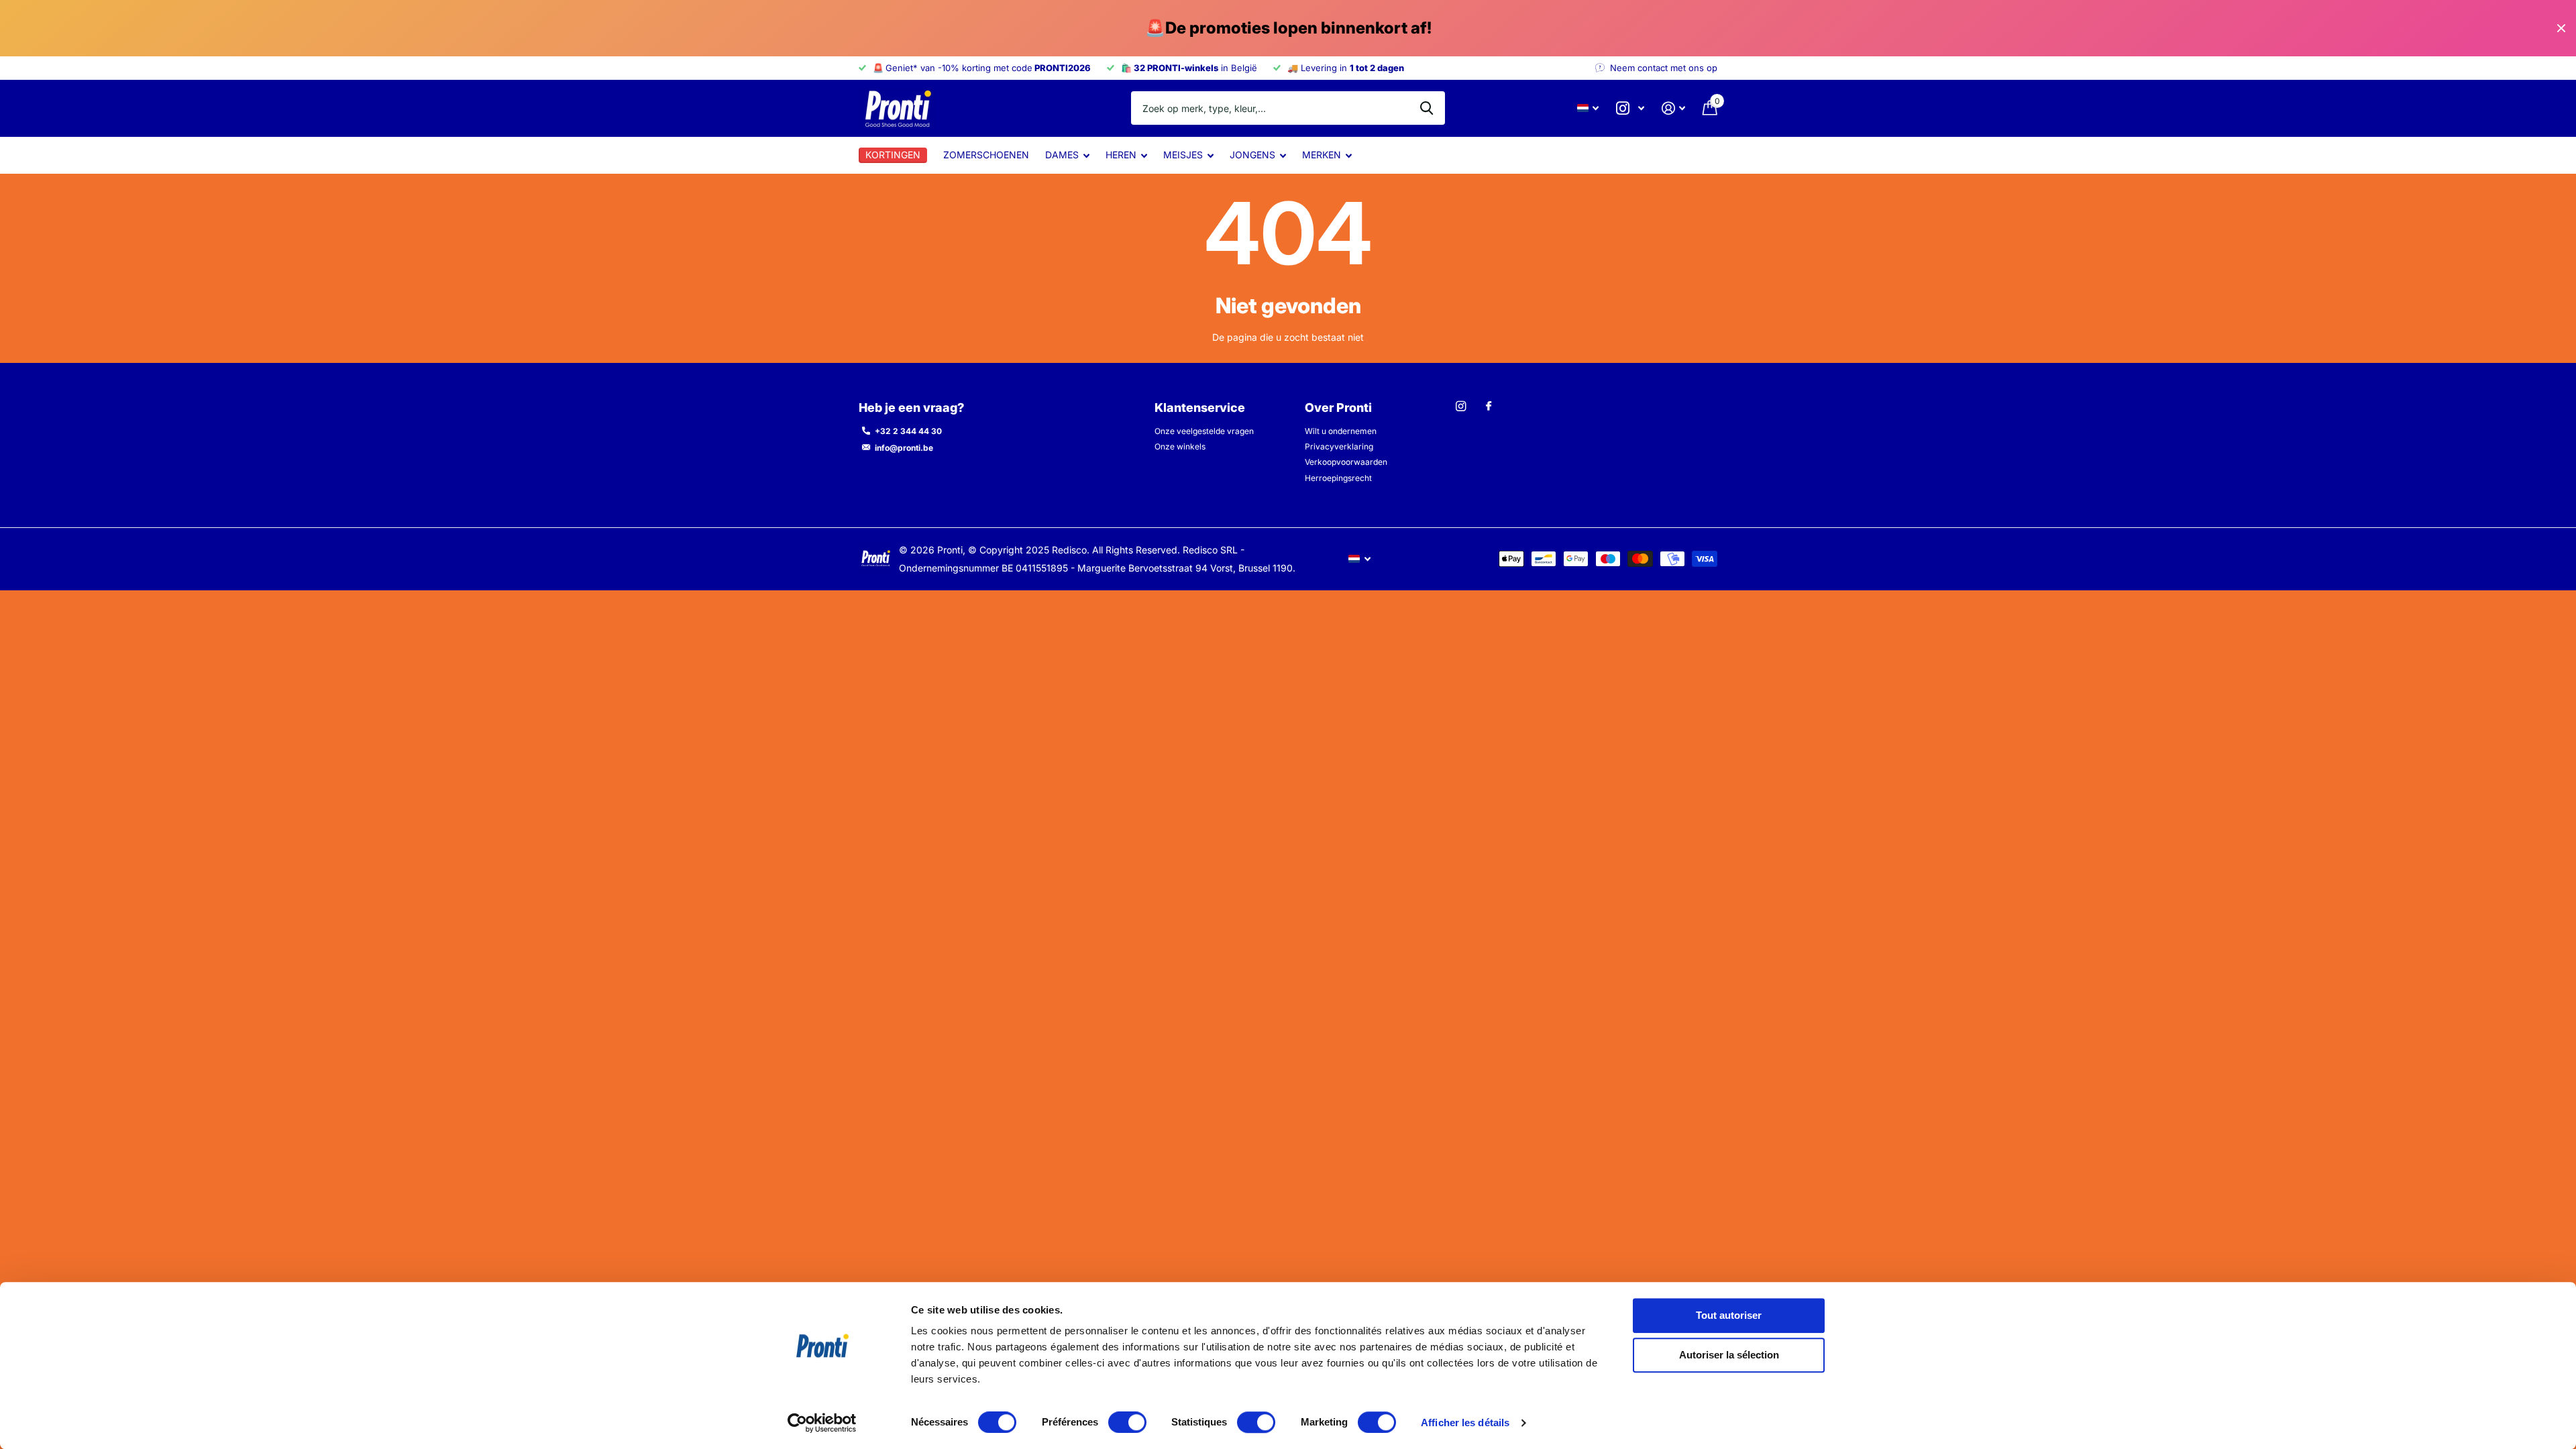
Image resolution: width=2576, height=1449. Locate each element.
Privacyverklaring (1339, 446)
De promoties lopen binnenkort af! (1288, 28)
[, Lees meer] (1630, 108)
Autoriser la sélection (1729, 1355)
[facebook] (1489, 407)
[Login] (1673, 108)
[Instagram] (1461, 406)
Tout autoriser (1729, 1315)
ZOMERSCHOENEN (986, 155)
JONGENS (1252, 155)
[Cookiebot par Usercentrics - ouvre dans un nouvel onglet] (822, 1423)
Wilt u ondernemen (1341, 431)
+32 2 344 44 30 (908, 431)
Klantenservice (1200, 408)
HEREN (1121, 155)
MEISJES (1183, 155)
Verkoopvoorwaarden (1346, 462)
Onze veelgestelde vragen (1204, 431)
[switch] (1127, 1422)
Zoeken (1427, 108)
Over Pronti (1338, 408)
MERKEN (1322, 155)
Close (2561, 28)
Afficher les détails (1465, 1423)
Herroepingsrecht (1338, 478)
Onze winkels (1180, 446)
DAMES (1062, 155)
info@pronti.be (904, 448)
